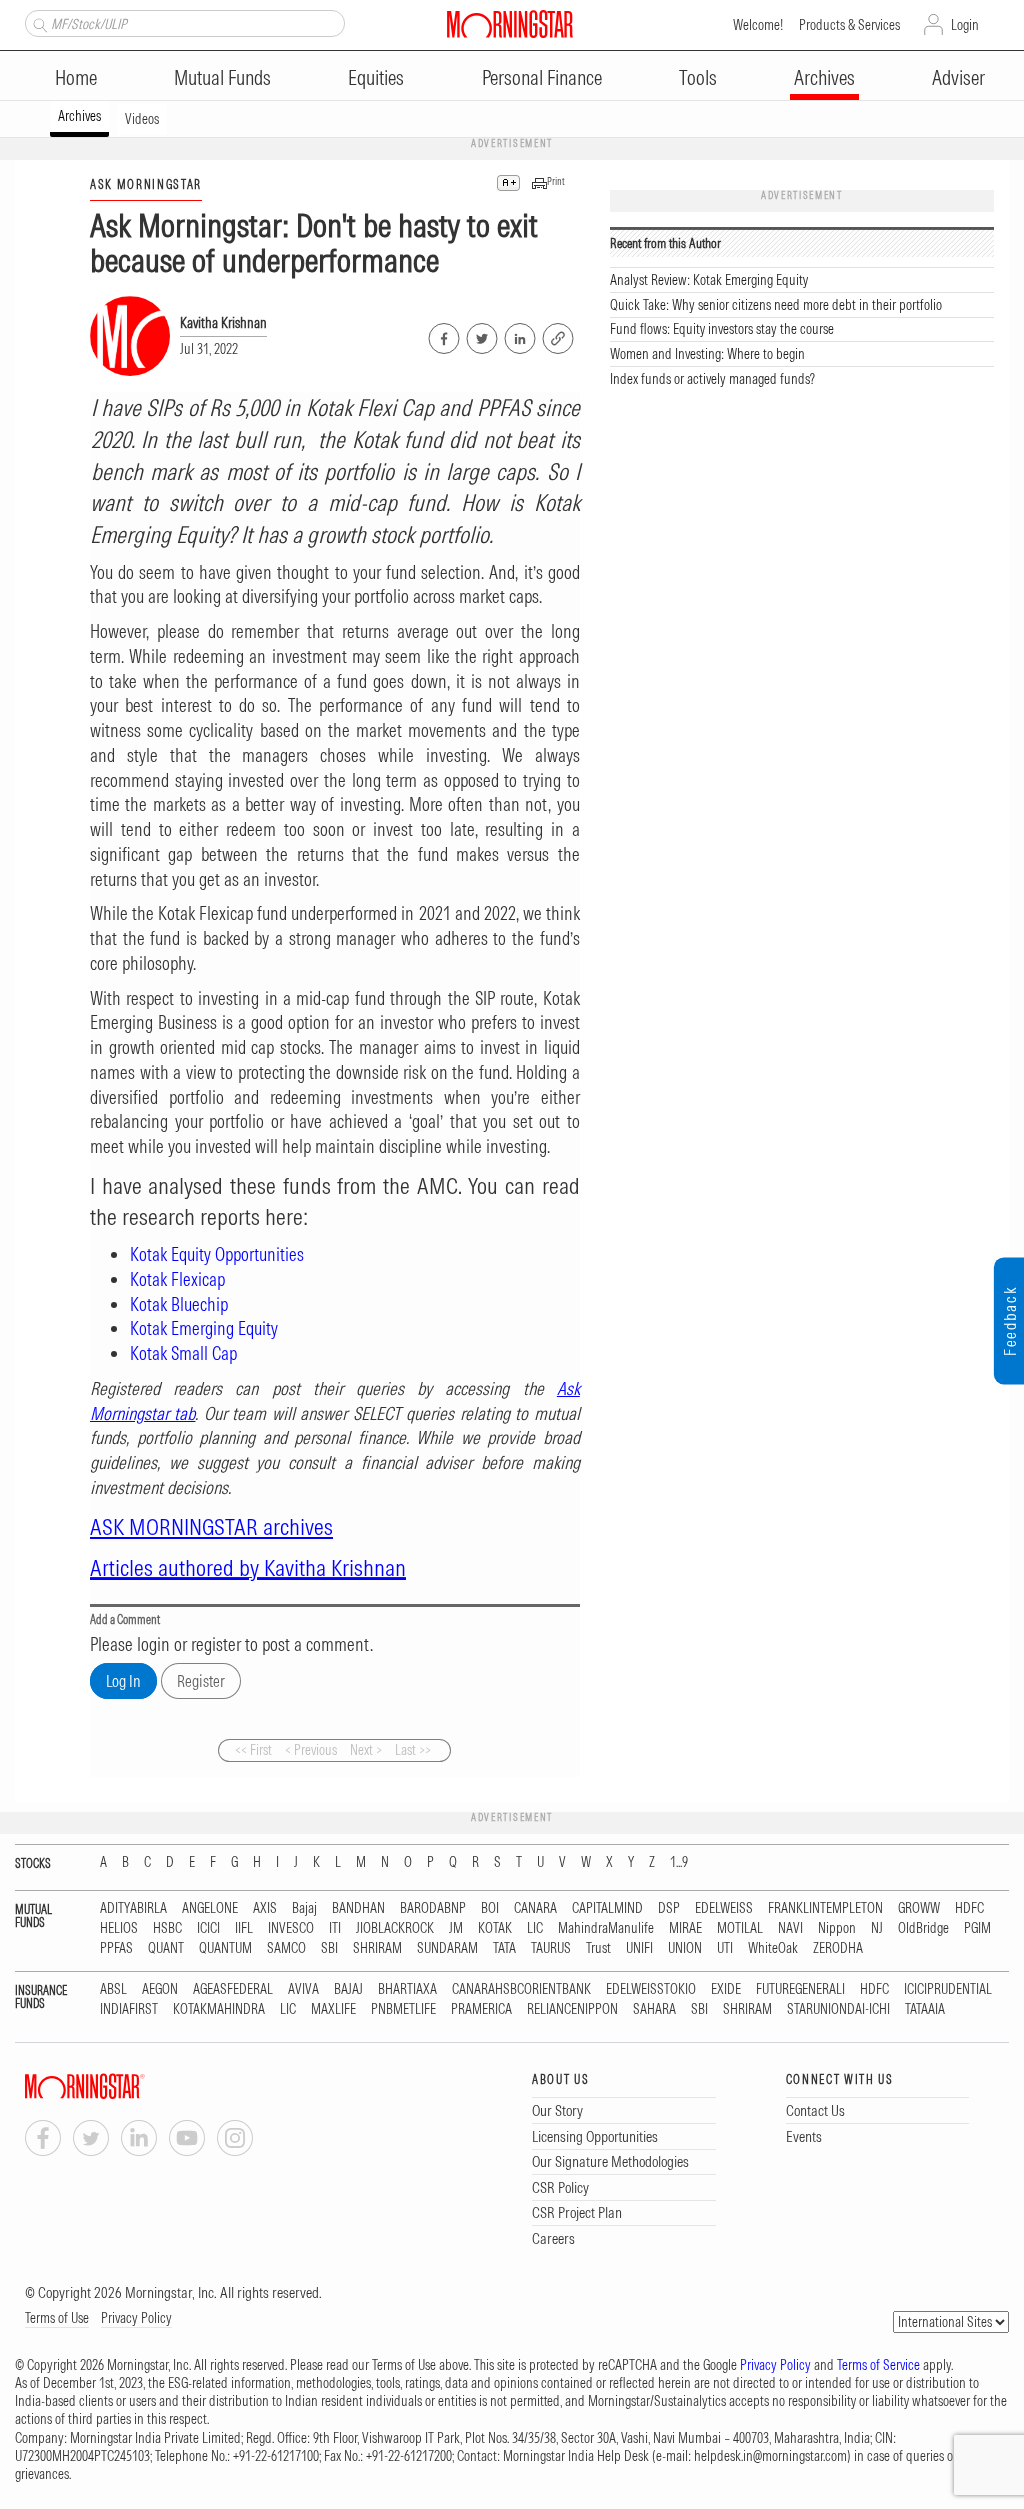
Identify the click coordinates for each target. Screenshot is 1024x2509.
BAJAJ (348, 1989)
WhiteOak (773, 1948)
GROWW (919, 1908)
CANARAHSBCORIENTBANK (521, 1989)
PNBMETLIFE (403, 2009)
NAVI (790, 1928)
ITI (335, 1928)
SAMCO (286, 1948)
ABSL (113, 1989)
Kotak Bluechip (179, 1304)
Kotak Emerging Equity (204, 1328)
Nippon (837, 1928)
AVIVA (303, 1989)
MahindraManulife (606, 1928)
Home (76, 77)
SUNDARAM (447, 1948)
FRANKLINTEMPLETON (825, 1908)
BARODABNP (433, 1908)
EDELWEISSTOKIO (651, 1989)
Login (965, 25)
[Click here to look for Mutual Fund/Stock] (37, 23)
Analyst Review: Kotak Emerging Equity (709, 280)
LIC (535, 1928)
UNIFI (639, 1948)
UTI (725, 1948)
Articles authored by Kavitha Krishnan (248, 1567)
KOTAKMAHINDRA (219, 2009)
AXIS (265, 1908)
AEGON (160, 1989)
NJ (877, 1928)
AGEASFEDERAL (233, 1989)
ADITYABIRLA (133, 1908)
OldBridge (923, 1928)
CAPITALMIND (607, 1908)
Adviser (958, 77)
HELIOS (119, 1928)
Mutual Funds (222, 77)
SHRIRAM (377, 1948)
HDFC (969, 1908)
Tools (698, 77)
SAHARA (654, 2009)
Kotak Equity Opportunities (217, 1254)
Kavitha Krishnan (223, 323)
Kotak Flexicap (177, 1279)
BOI (490, 1908)
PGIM (977, 1928)
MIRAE (685, 1928)
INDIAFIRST (129, 2009)
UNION (685, 1948)
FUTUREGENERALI (800, 1989)
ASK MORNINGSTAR (146, 184)
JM (456, 1928)
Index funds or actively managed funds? (712, 379)
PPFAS (116, 1948)
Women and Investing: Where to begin (707, 354)
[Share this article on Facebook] (442, 335)
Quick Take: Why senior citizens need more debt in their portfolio (776, 305)
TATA (504, 1948)
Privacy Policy (136, 2318)
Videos (142, 119)
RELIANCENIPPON (572, 2009)
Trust (598, 1948)
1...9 (679, 1862)
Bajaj (304, 1908)
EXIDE (726, 1989)
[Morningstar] (125, 2086)
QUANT (166, 1948)
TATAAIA (925, 2009)
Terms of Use (57, 2318)
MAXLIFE (333, 2009)
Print (556, 181)
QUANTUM (225, 1948)
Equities (376, 77)
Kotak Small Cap (183, 1353)
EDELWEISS (724, 1908)
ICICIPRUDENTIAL (948, 1989)
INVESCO (291, 1928)
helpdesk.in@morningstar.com (770, 2456)
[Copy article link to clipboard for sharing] (558, 336)
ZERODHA (838, 1948)
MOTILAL (740, 1928)
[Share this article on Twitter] (480, 335)
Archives (824, 77)
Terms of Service (878, 2365)
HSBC (167, 1928)
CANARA (535, 1908)
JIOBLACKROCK (395, 1928)
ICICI (208, 1928)
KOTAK (495, 1928)
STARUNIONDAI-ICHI (838, 2009)
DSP (669, 1908)
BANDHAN (358, 1908)
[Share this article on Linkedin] (518, 335)
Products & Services (849, 25)
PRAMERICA (481, 2009)
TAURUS (551, 1948)
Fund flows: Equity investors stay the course (722, 329)
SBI (329, 1948)
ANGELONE (210, 1908)
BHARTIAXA (407, 1989)
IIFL (244, 1928)
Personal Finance (542, 77)
